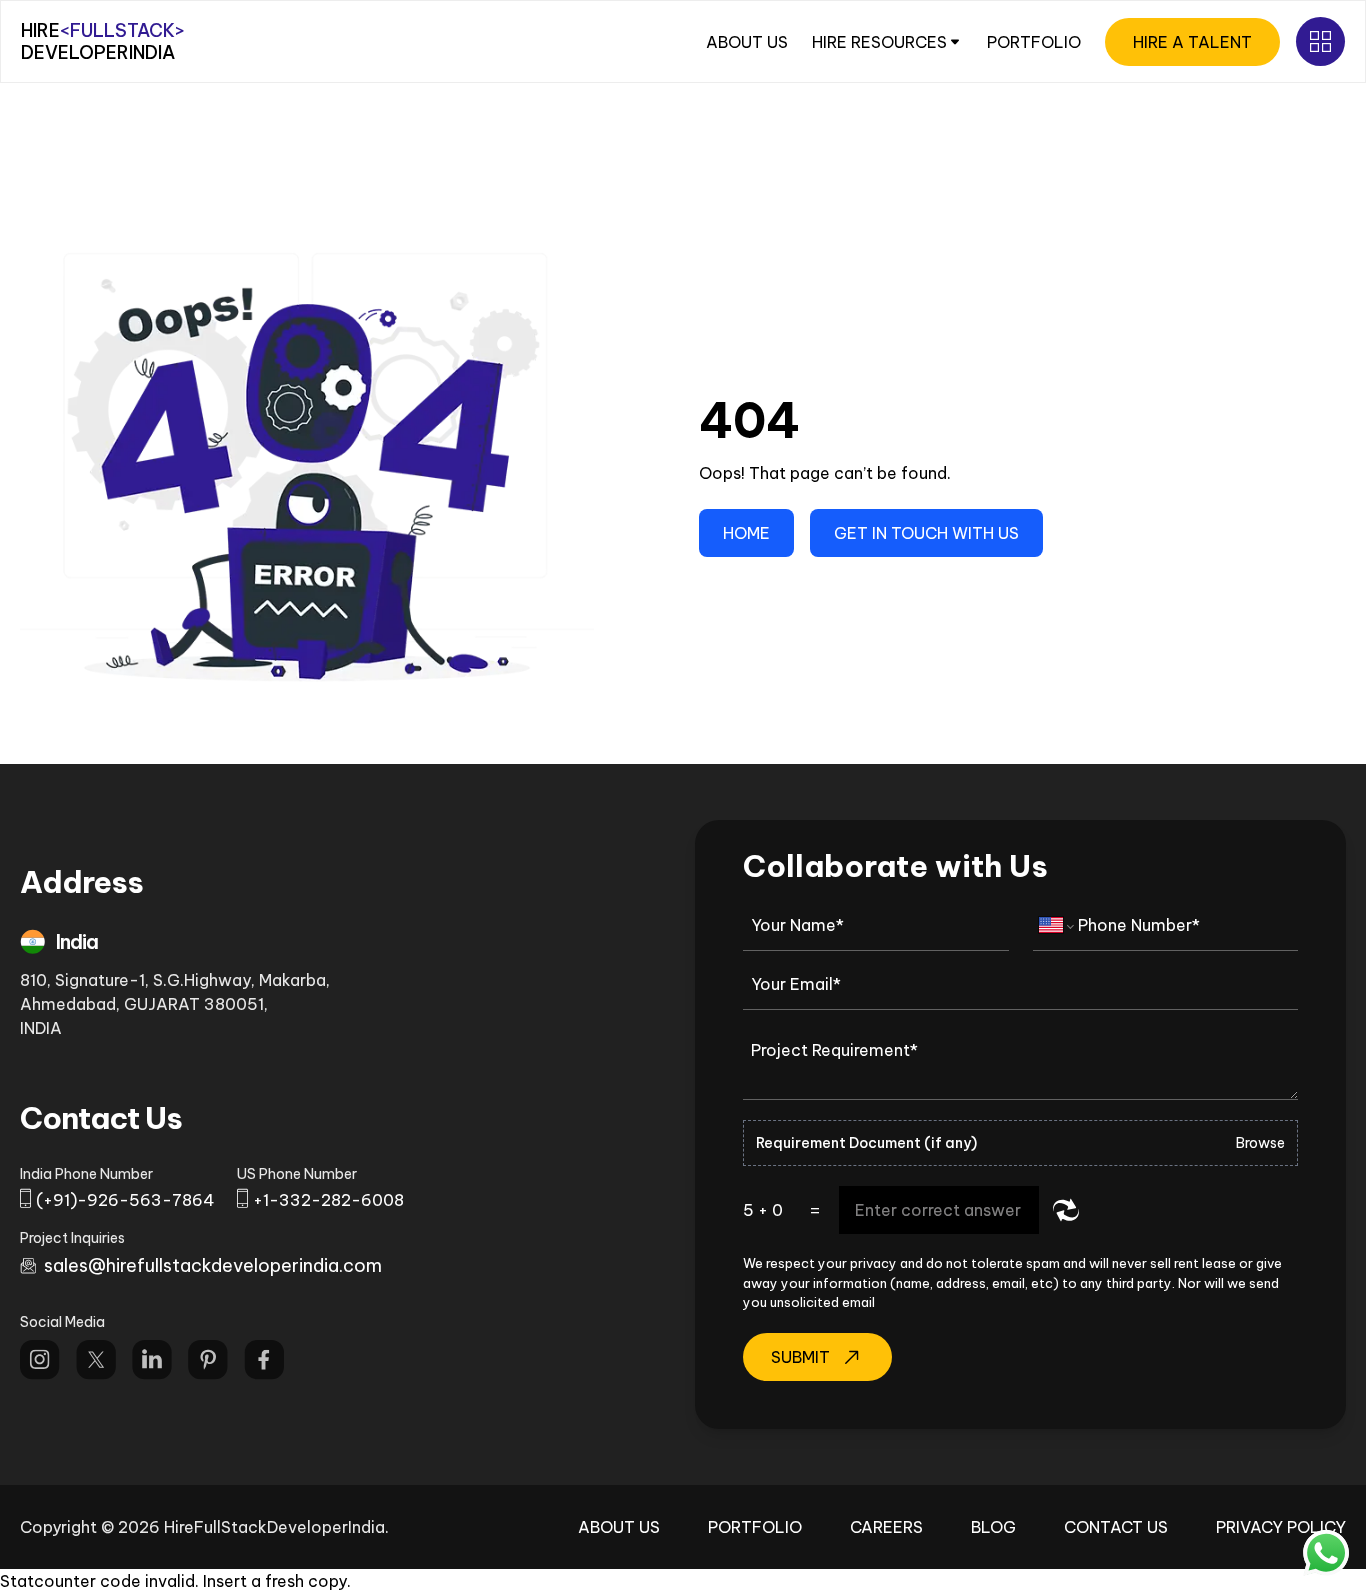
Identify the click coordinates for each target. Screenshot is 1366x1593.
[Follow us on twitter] (96, 1360)
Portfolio (755, 1527)
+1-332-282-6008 (328, 1200)
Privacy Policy (1281, 1527)
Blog (993, 1527)
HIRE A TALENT (1192, 42)
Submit (800, 1357)
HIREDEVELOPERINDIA (103, 42)
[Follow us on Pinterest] (208, 1360)
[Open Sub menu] (1320, 41)
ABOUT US (747, 42)
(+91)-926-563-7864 (125, 1200)
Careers (886, 1527)
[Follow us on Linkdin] (152, 1360)
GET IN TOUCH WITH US (926, 533)
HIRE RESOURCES (879, 42)
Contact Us (1116, 1527)
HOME (746, 533)
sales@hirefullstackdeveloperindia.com (213, 1265)
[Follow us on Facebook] (264, 1360)
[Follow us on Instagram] (40, 1360)
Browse (1260, 1143)
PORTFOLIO (1034, 42)
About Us (619, 1527)
